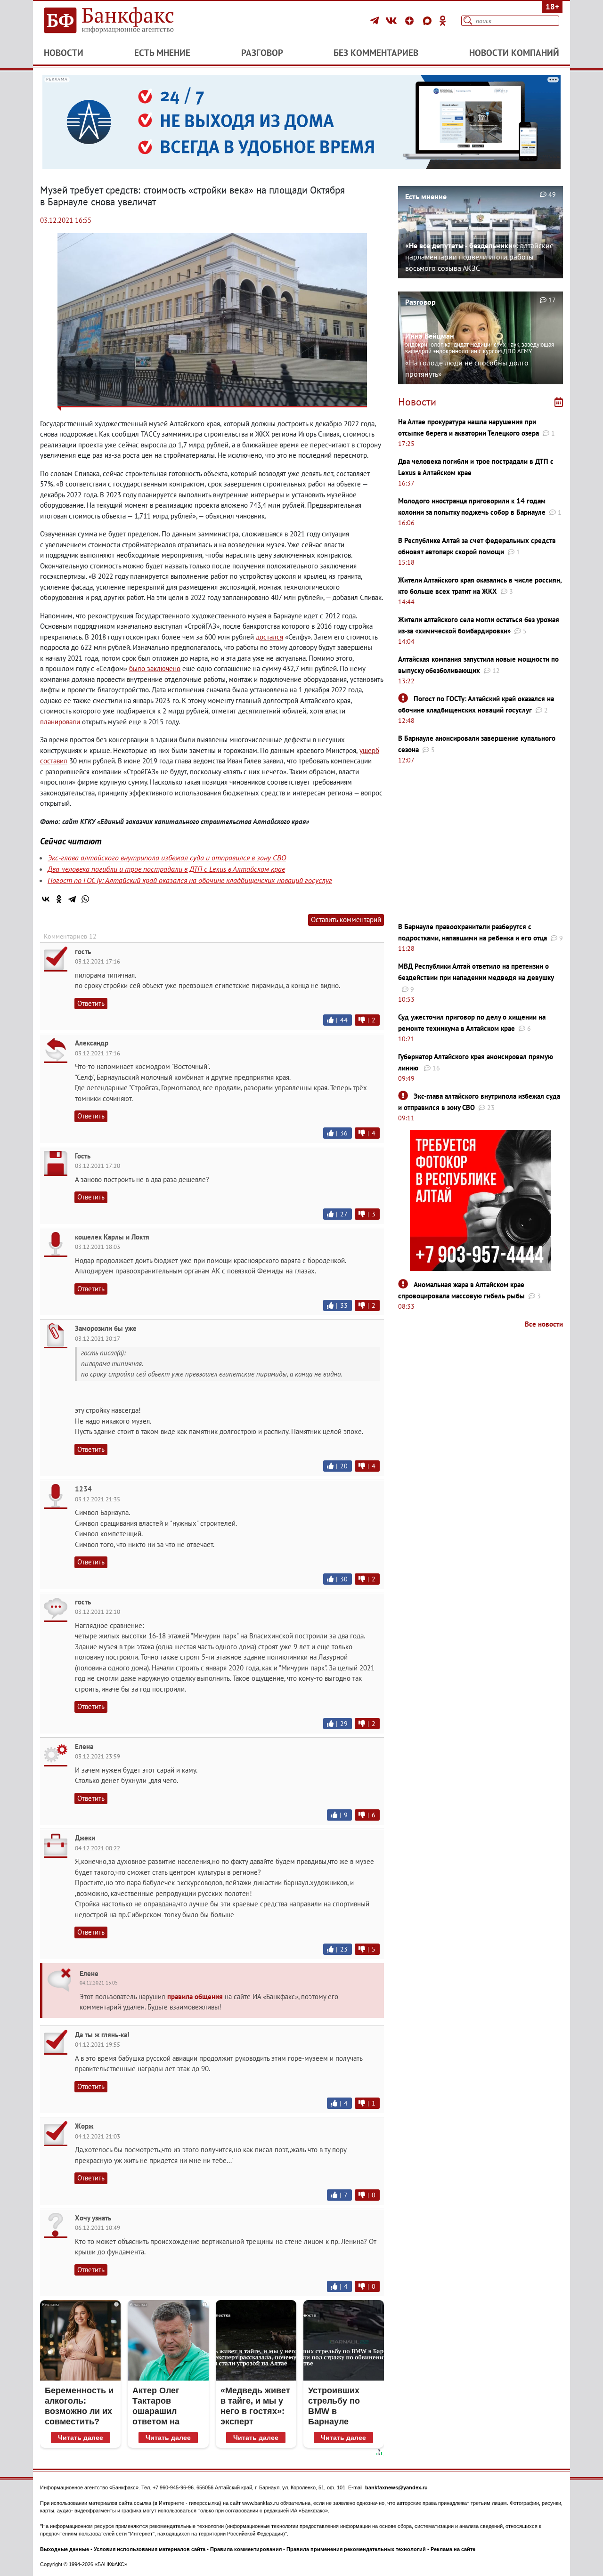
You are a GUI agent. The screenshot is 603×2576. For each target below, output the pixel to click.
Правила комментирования (246, 2549)
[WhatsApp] (85, 899)
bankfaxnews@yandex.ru (396, 2487)
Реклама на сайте (453, 2549)
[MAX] (429, 21)
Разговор (262, 53)
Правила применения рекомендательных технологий (356, 2549)
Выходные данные (65, 2549)
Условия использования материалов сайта (150, 2549)
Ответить (91, 1003)
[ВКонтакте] (393, 21)
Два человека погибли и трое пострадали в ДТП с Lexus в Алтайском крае (166, 869)
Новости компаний (514, 53)
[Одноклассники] (443, 21)
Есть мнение (162, 53)
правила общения (195, 1997)
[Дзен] (411, 21)
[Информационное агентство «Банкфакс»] (122, 21)
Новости (64, 53)
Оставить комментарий (346, 919)
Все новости (544, 1324)
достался (269, 637)
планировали (60, 722)
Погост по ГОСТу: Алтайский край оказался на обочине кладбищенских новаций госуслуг (190, 880)
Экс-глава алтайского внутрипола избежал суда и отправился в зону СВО (167, 858)
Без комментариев (376, 53)
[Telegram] (376, 21)
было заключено (155, 668)
